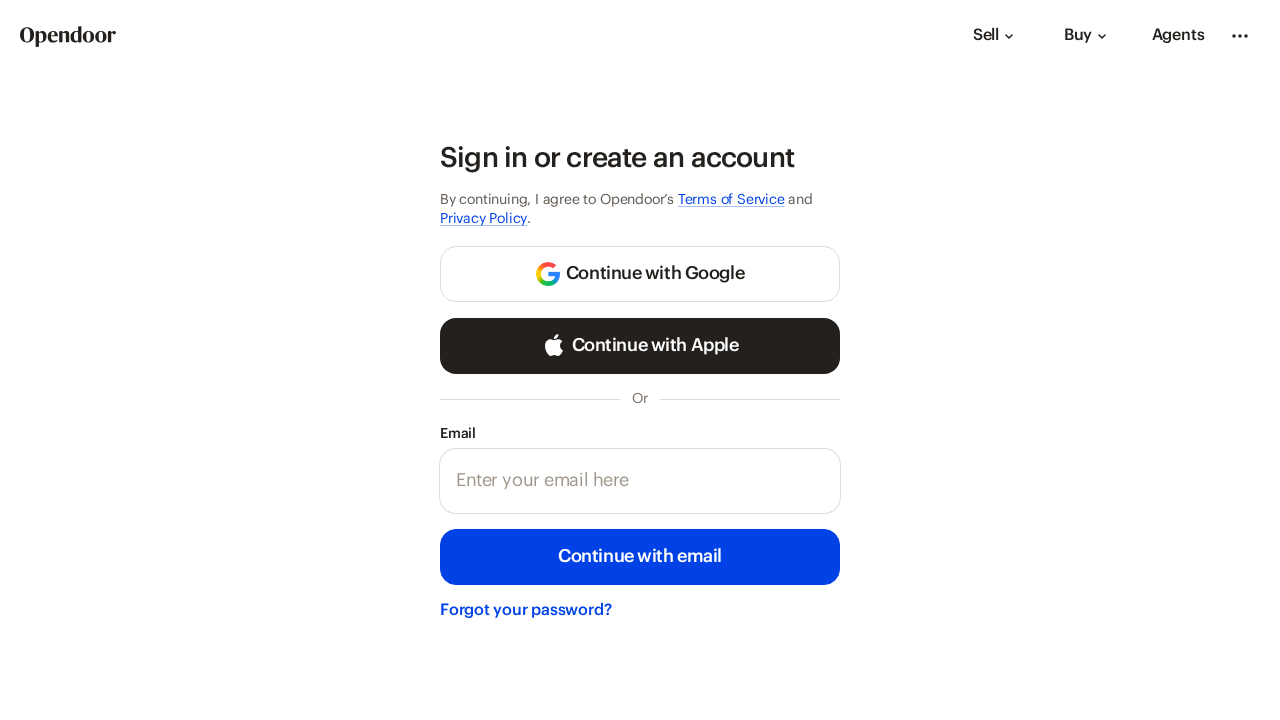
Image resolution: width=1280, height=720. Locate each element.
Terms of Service (731, 200)
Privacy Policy (483, 219)
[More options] (1240, 36)
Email (490, 433)
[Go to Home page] (68, 36)
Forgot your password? (525, 610)
